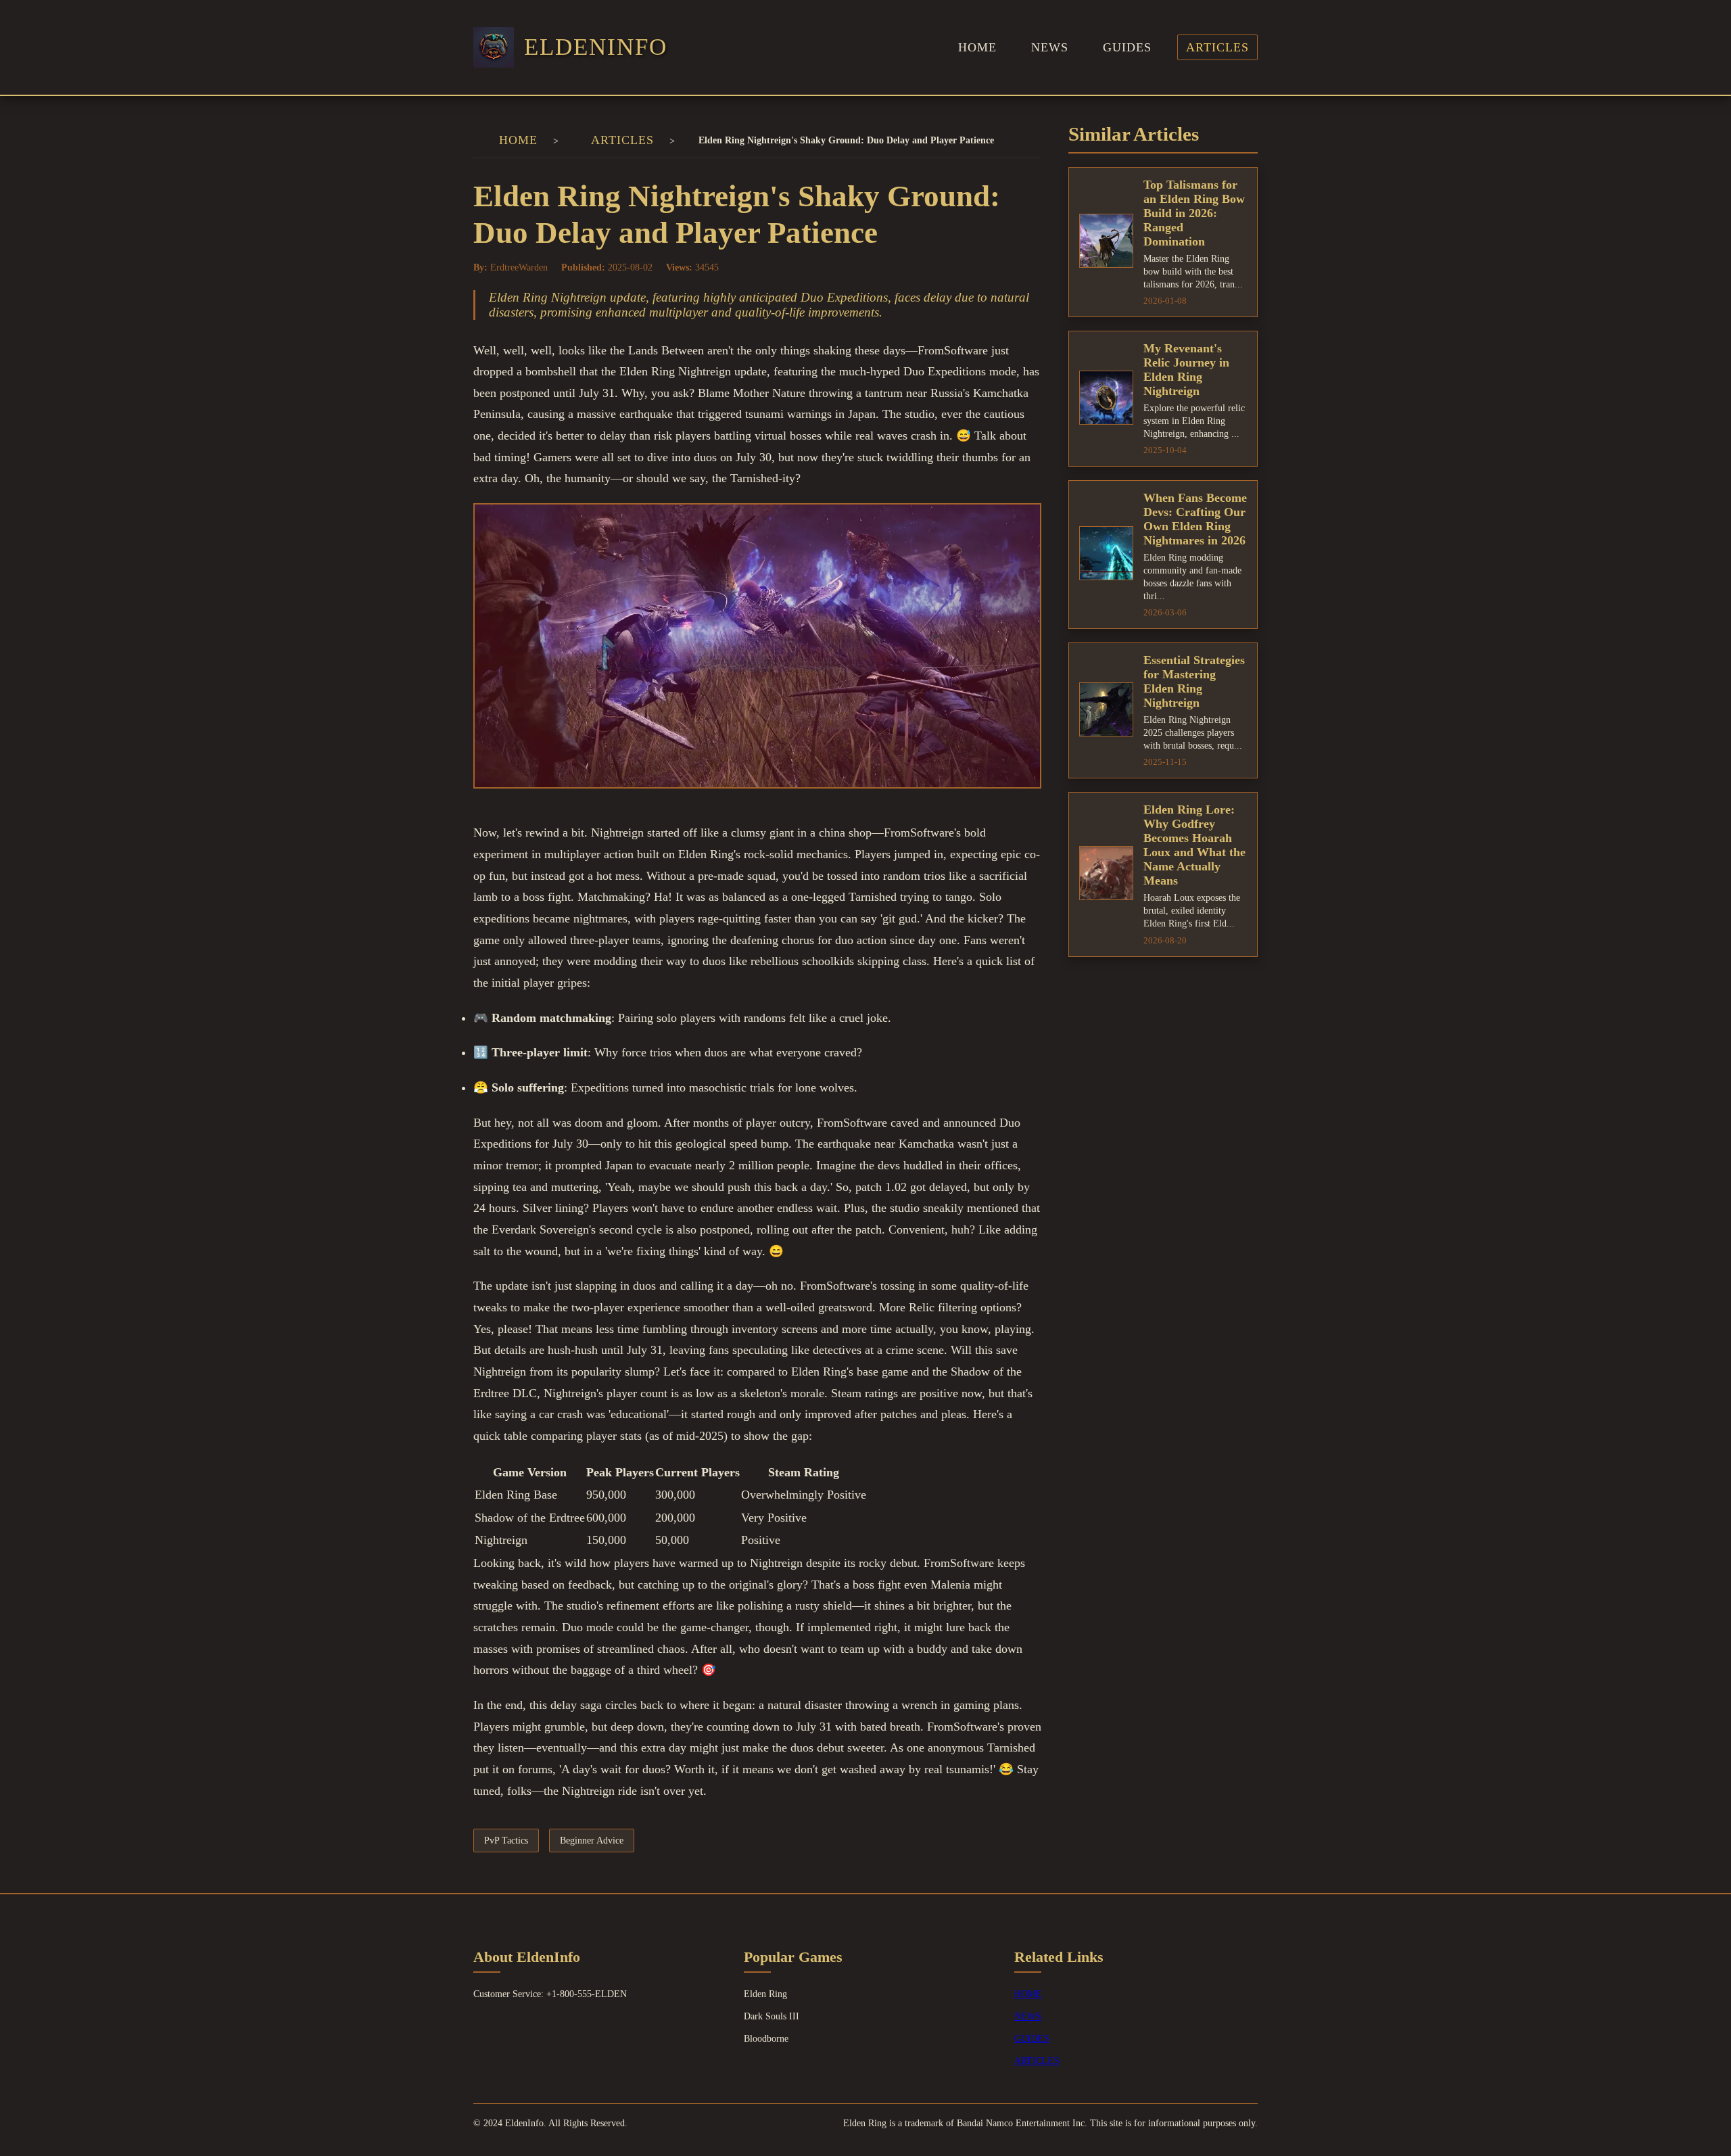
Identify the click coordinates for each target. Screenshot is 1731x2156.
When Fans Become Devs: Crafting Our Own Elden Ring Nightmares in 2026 (1195, 519)
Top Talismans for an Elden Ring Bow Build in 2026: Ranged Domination (1194, 213)
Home (518, 140)
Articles (622, 140)
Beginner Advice (592, 1840)
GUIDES (1127, 47)
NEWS (1050, 47)
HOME (977, 47)
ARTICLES (1217, 47)
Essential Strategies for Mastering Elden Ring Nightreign (1194, 681)
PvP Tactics (506, 1840)
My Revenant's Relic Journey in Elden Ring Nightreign (1186, 370)
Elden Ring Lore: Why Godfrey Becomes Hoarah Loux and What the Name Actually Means (1194, 845)
